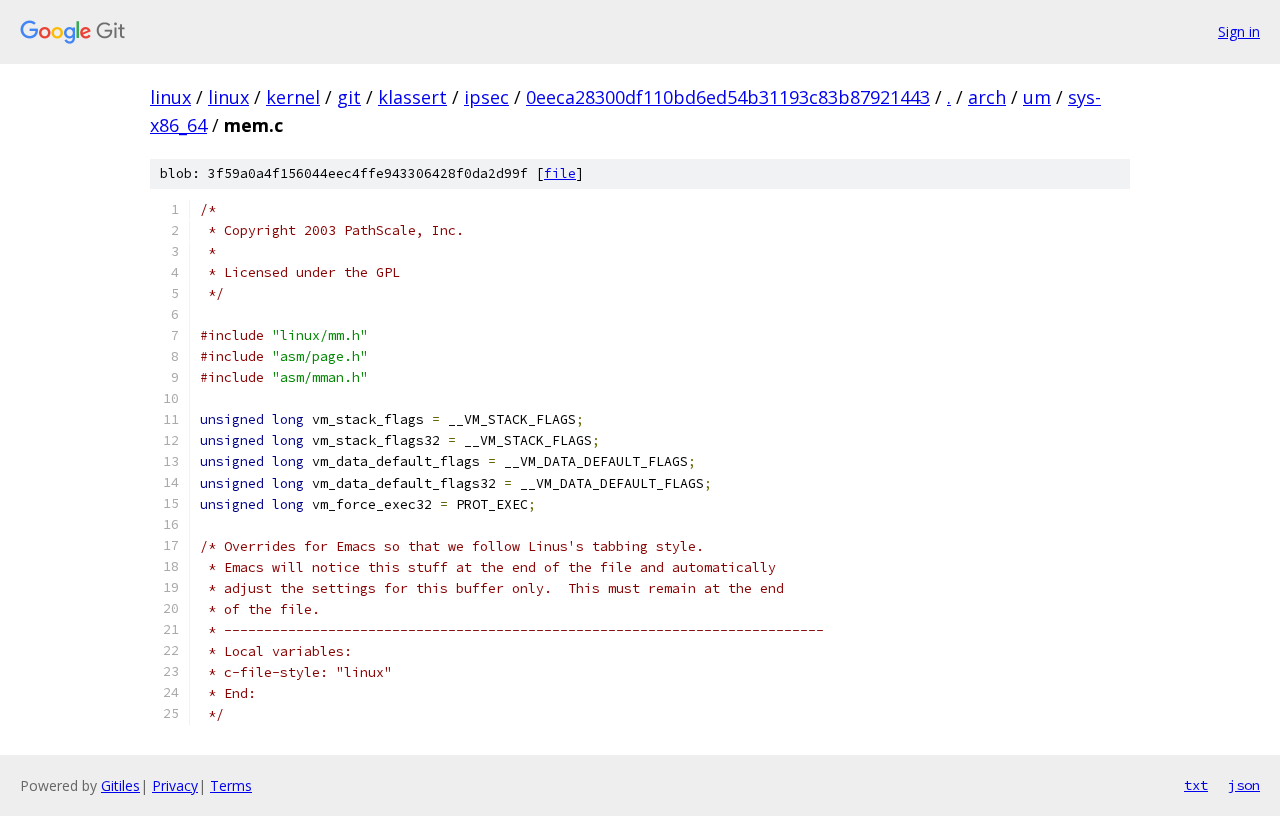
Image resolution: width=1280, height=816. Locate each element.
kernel (293, 97)
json (1244, 785)
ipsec (486, 97)
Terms (231, 785)
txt (1196, 785)
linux (170, 97)
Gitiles (120, 785)
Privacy (175, 785)
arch (987, 97)
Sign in (1239, 31)
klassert (412, 97)
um (1037, 97)
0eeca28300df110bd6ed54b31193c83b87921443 (728, 97)
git (349, 97)
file (560, 173)
